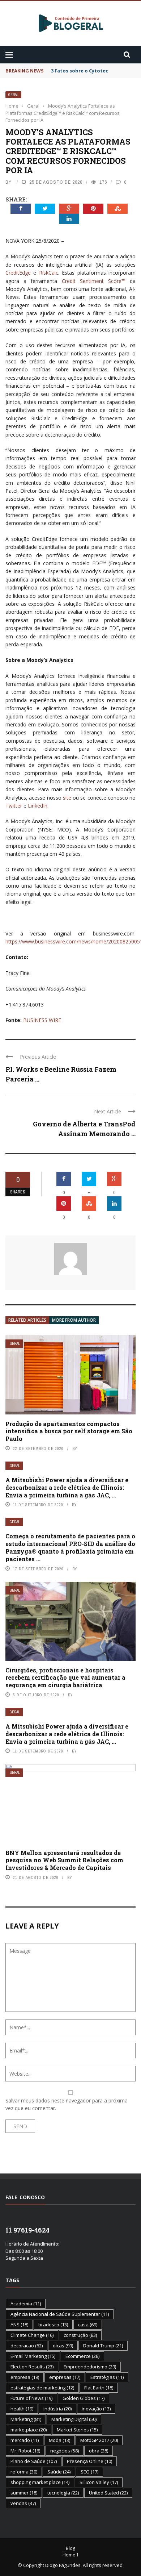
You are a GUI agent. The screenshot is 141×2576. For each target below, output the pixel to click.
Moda (59, 2440)
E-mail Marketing (33, 2356)
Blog (70, 2548)
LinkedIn (38, 806)
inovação (96, 2409)
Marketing (26, 2419)
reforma (24, 2472)
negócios (65, 2451)
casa (88, 2325)
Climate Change (32, 2335)
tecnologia (63, 2493)
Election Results (32, 2367)
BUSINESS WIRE (42, 1020)
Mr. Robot (25, 2451)
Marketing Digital (74, 2419)
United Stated (108, 2493)
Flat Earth (99, 2388)
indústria (57, 2409)
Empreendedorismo (90, 2367)
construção (80, 2335)
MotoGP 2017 (99, 2440)
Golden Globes (84, 2398)
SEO (89, 2472)
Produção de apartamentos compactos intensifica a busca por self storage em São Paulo (69, 1431)
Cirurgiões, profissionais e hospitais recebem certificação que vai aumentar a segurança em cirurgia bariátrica (65, 1678)
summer (24, 2493)
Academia (26, 2304)
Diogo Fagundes (63, 2565)
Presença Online (89, 2461)
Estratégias (107, 2377)
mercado (25, 2440)
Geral (13, 95)
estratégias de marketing (42, 2388)
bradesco (53, 2325)
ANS (19, 2325)
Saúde (59, 2472)
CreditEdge (18, 273)
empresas (65, 2377)
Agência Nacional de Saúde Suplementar (60, 2314)
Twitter (14, 806)
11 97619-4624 (27, 2230)
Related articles (27, 1320)
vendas (23, 2503)
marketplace (29, 2430)
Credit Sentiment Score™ (94, 281)
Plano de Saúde (34, 2461)
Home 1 (71, 2555)
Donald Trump (103, 2346)
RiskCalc (49, 273)
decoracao (27, 2346)
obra (99, 2451)
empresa (25, 2377)
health (22, 2409)
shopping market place (40, 2482)
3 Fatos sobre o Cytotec (80, 71)
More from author (74, 1320)
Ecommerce (82, 2356)
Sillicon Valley (99, 2482)
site (67, 798)
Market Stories (77, 2430)
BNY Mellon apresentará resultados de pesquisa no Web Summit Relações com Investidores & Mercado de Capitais (64, 1860)
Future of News (31, 2398)
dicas (63, 2346)
